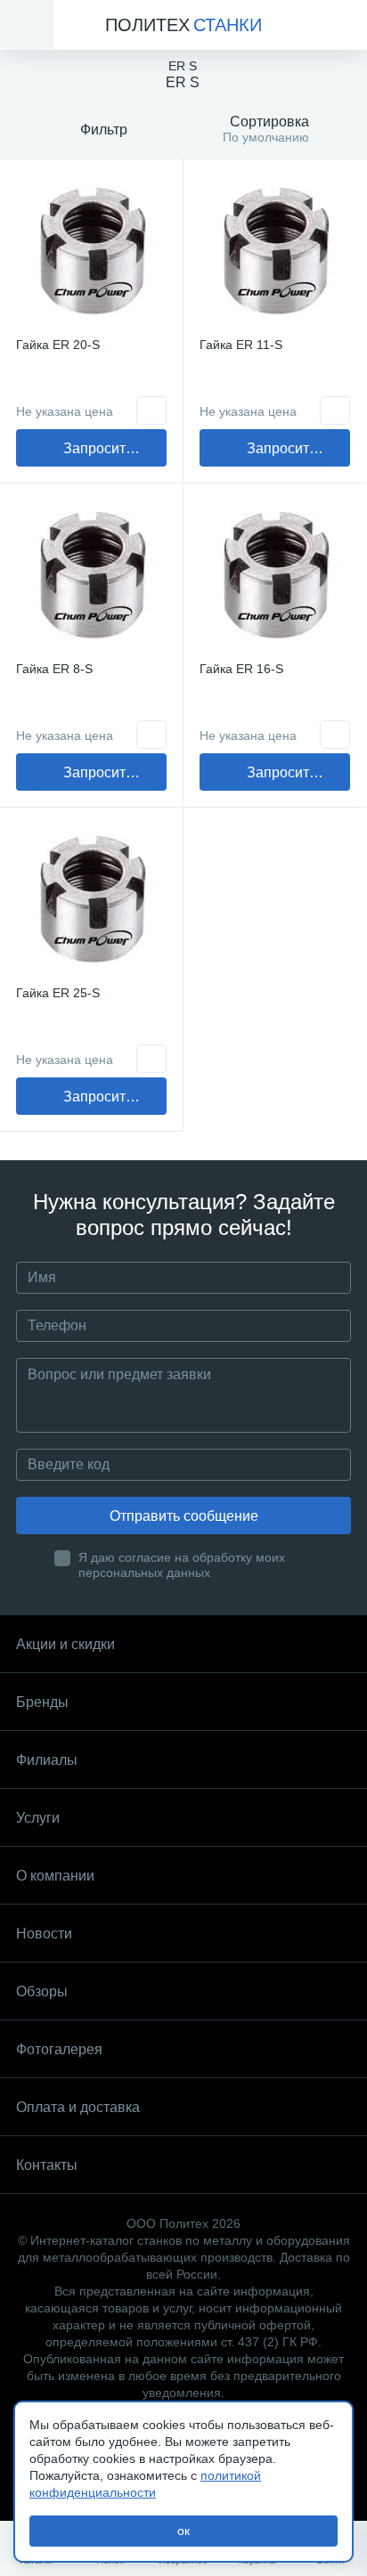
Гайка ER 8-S (54, 669)
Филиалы (47, 1760)
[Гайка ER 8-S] (91, 575)
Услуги (38, 1818)
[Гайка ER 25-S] (91, 899)
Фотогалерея (59, 2049)
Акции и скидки (65, 1644)
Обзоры (42, 1991)
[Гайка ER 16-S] (275, 575)
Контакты (47, 2165)
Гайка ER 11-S (241, 345)
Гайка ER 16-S (241, 669)
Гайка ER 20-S (58, 345)
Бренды (42, 1702)
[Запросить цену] (151, 410)
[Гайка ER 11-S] (275, 251)
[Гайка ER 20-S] (91, 251)
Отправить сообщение (184, 1516)
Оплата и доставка (78, 2107)
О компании (55, 1876)
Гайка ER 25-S (58, 993)
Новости (44, 1934)
